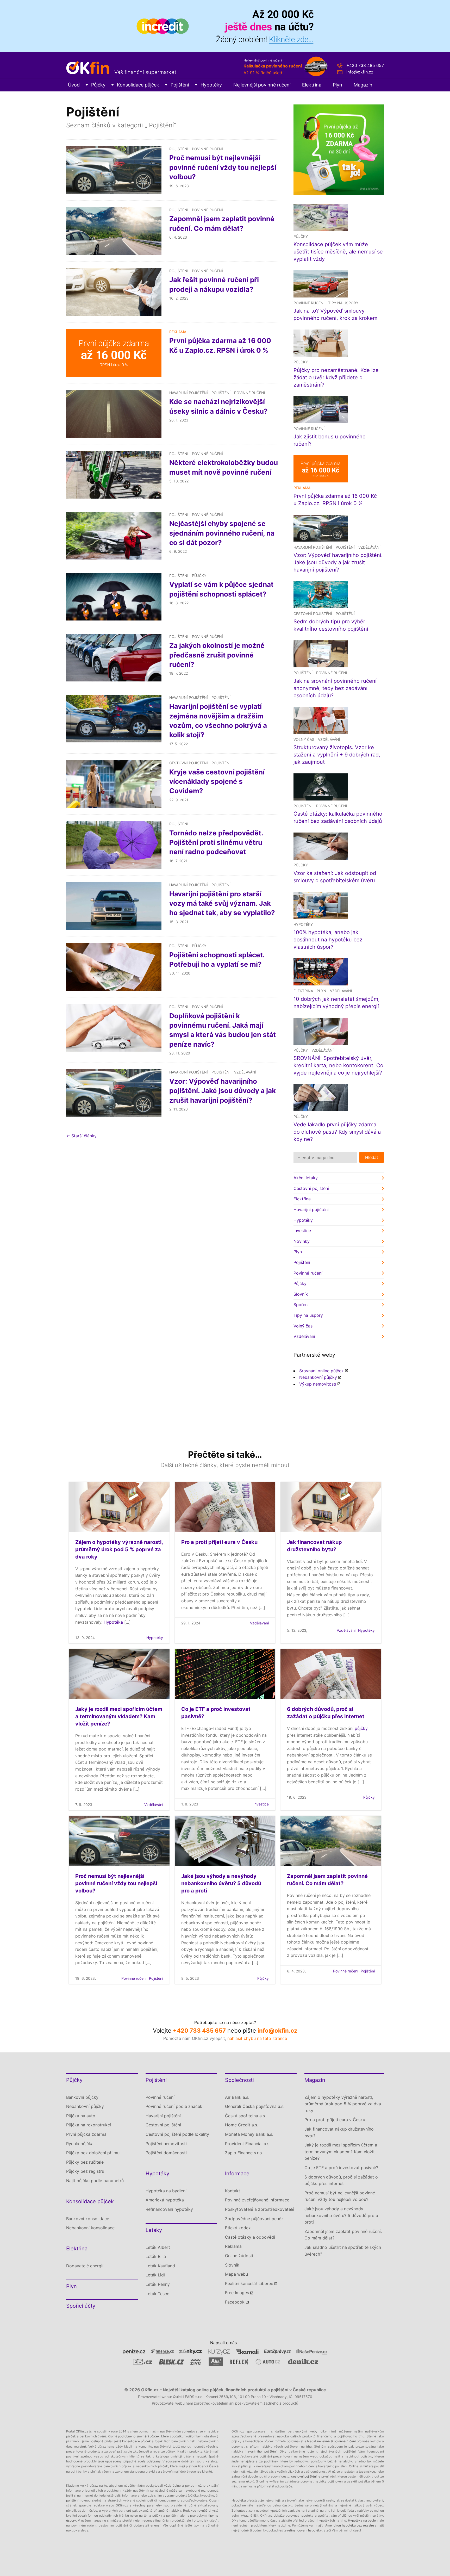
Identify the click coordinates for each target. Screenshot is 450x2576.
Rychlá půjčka (80, 2144)
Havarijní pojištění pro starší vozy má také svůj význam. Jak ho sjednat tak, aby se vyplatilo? (222, 903)
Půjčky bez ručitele (85, 2162)
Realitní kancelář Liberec (249, 2283)
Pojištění (180, 85)
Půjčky (98, 85)
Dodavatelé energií (85, 2266)
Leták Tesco (158, 2294)
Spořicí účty (81, 2306)
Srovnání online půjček (321, 1371)
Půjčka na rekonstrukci (89, 2125)
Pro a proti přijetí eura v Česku (219, 1542)
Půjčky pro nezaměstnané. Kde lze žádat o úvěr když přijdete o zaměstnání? (336, 377)
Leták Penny (158, 2284)
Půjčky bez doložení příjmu (93, 2153)
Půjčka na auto (81, 2116)
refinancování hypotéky (305, 2530)
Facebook (235, 2302)
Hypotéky (211, 85)
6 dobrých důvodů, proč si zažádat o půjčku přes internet (341, 2180)
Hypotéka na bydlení (166, 2191)
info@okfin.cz (360, 72)
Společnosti (239, 2080)
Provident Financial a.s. (248, 2144)
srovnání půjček (148, 2436)
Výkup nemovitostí (318, 1384)
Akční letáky (306, 1178)
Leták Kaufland (160, 2266)
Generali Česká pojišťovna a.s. (255, 2106)
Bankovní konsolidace (88, 2219)
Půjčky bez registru (85, 2171)
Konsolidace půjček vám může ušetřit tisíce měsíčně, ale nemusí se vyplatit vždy (338, 252)
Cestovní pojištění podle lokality (177, 2134)
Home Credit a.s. (242, 2125)
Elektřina (312, 85)
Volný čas (304, 739)
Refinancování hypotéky (169, 2209)
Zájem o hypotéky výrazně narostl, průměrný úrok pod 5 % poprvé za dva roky (119, 1549)
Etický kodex (238, 2228)
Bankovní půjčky (82, 2097)
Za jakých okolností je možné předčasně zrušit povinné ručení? (217, 655)
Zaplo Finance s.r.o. (244, 2153)
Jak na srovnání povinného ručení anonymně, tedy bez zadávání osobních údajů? (335, 688)
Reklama (233, 2246)
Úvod (74, 85)
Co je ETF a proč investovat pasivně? (341, 2168)
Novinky (302, 1241)
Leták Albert (158, 2247)
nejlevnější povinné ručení (336, 2441)
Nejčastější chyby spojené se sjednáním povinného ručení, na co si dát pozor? (222, 533)
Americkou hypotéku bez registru (350, 2525)
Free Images (237, 2293)
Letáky (154, 2230)
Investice (302, 1231)
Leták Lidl (155, 2275)
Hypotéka (113, 1622)
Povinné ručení (207, 149)
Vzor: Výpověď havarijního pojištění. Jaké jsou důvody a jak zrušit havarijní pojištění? (223, 1091)
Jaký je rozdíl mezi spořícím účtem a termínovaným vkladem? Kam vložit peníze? (119, 1716)
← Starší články (81, 1136)
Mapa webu (236, 2274)
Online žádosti (239, 2256)
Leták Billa (156, 2256)
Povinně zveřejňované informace (257, 2200)
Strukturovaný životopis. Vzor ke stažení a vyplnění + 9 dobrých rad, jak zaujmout (337, 755)
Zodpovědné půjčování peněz (254, 2219)
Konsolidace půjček (138, 85)
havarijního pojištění (261, 2451)
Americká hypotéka (165, 2200)
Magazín (363, 85)
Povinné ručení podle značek (174, 2106)
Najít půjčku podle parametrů (95, 2181)
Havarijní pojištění (189, 393)
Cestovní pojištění (189, 763)
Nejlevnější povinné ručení (262, 85)
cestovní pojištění (304, 2476)
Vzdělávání (245, 1072)
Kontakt (233, 2191)
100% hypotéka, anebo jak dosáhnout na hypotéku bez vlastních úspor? (328, 940)
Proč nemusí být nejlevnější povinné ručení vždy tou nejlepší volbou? (223, 167)
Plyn (337, 85)
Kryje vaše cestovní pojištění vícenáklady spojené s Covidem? (217, 781)
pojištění (72, 2500)
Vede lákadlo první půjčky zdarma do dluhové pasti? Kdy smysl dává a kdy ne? (337, 1132)
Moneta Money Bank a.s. (249, 2134)
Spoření (301, 1305)
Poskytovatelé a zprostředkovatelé (260, 2209)
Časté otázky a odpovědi (250, 2237)
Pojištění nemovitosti (166, 2144)
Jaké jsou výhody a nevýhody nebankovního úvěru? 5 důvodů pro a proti (221, 1883)
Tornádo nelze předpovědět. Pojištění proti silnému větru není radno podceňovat (216, 842)
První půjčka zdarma (86, 2134)
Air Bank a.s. (237, 2097)
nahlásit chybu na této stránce (257, 2038)
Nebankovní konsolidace (90, 2228)
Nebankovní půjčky (318, 1377)
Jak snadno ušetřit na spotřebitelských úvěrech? (343, 2251)
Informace (237, 2174)
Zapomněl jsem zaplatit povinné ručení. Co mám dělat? (343, 2235)
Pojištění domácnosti (166, 2153)
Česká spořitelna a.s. (245, 2116)
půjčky (361, 1728)
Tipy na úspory (343, 303)
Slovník (301, 1294)
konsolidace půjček (136, 2441)
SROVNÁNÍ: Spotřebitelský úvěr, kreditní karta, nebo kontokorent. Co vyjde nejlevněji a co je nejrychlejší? (338, 1065)
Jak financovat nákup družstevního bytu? (339, 2132)
